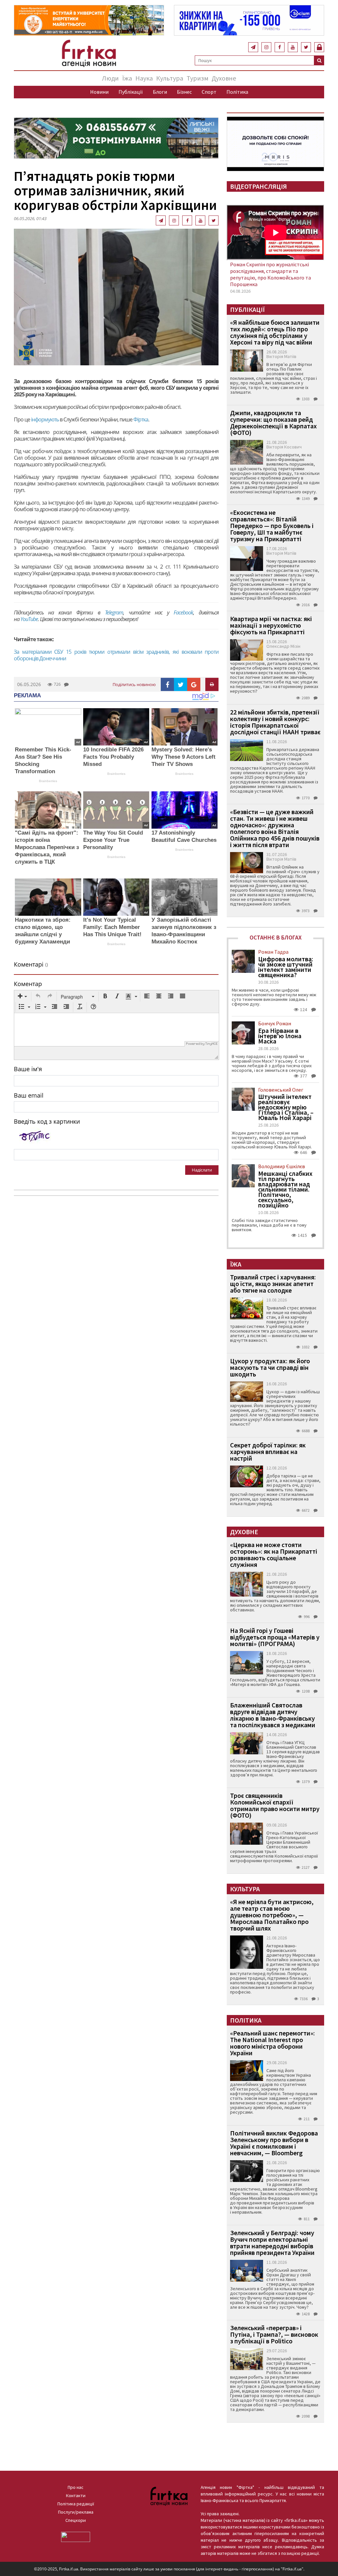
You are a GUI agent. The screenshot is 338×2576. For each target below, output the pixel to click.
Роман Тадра (273, 952)
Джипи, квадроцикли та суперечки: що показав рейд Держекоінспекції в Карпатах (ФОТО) (273, 423)
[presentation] (22, 997)
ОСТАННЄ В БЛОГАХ (276, 937)
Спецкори (76, 2520)
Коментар (28, 984)
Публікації (131, 92)
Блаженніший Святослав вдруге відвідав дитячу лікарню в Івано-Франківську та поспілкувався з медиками (273, 1715)
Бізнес (184, 92)
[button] (22, 997)
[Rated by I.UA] (76, 2536)
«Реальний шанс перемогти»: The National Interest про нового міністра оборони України (272, 2043)
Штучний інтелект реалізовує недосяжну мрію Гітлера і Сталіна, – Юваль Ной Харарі (286, 1107)
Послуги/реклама (76, 2512)
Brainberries (48, 781)
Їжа (127, 78)
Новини (99, 92)
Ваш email (29, 1095)
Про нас (76, 2487)
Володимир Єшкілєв (282, 1166)
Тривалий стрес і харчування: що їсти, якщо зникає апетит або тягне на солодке (273, 1284)
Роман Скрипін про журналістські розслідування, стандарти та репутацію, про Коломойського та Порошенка (270, 274)
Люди (110, 78)
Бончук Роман (275, 1023)
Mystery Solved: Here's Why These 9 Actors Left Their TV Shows (184, 757)
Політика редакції (76, 2504)
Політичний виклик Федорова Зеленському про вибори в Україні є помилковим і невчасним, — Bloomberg (274, 2143)
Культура (170, 78)
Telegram (114, 612)
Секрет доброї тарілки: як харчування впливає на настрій (268, 1452)
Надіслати (202, 1170)
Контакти (76, 2495)
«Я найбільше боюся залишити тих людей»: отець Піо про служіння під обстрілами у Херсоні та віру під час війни (275, 332)
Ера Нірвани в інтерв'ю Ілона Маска (280, 1036)
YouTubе (29, 619)
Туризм (197, 78)
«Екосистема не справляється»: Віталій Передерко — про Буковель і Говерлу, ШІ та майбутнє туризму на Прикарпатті (272, 526)
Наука (144, 78)
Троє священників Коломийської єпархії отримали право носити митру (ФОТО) (275, 1805)
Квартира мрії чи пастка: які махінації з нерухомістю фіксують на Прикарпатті (271, 625)
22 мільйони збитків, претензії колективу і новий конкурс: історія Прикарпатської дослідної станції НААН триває (275, 722)
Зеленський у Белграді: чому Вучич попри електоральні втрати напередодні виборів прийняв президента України (272, 2243)
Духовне (224, 78)
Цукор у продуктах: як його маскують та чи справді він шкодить (270, 1367)
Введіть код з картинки (47, 1121)
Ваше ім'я (28, 1069)
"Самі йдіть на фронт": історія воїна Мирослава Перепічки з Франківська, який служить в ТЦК (47, 847)
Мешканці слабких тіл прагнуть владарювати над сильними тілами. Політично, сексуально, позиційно (285, 1189)
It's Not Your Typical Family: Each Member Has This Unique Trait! (112, 927)
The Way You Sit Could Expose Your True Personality (113, 840)
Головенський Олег (281, 1090)
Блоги (160, 92)
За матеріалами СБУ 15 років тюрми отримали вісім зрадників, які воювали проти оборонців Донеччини (116, 655)
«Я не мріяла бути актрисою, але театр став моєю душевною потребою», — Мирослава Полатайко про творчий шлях (272, 1915)
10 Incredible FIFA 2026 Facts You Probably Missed (113, 757)
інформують (45, 419)
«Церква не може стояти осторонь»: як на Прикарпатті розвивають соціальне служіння (274, 1554)
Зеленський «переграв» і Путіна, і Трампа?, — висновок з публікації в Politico (274, 2334)
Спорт (209, 92)
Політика (237, 92)
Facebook (183, 612)
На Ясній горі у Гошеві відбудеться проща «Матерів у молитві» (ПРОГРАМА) (275, 1637)
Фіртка (141, 419)
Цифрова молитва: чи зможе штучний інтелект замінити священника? (286, 967)
